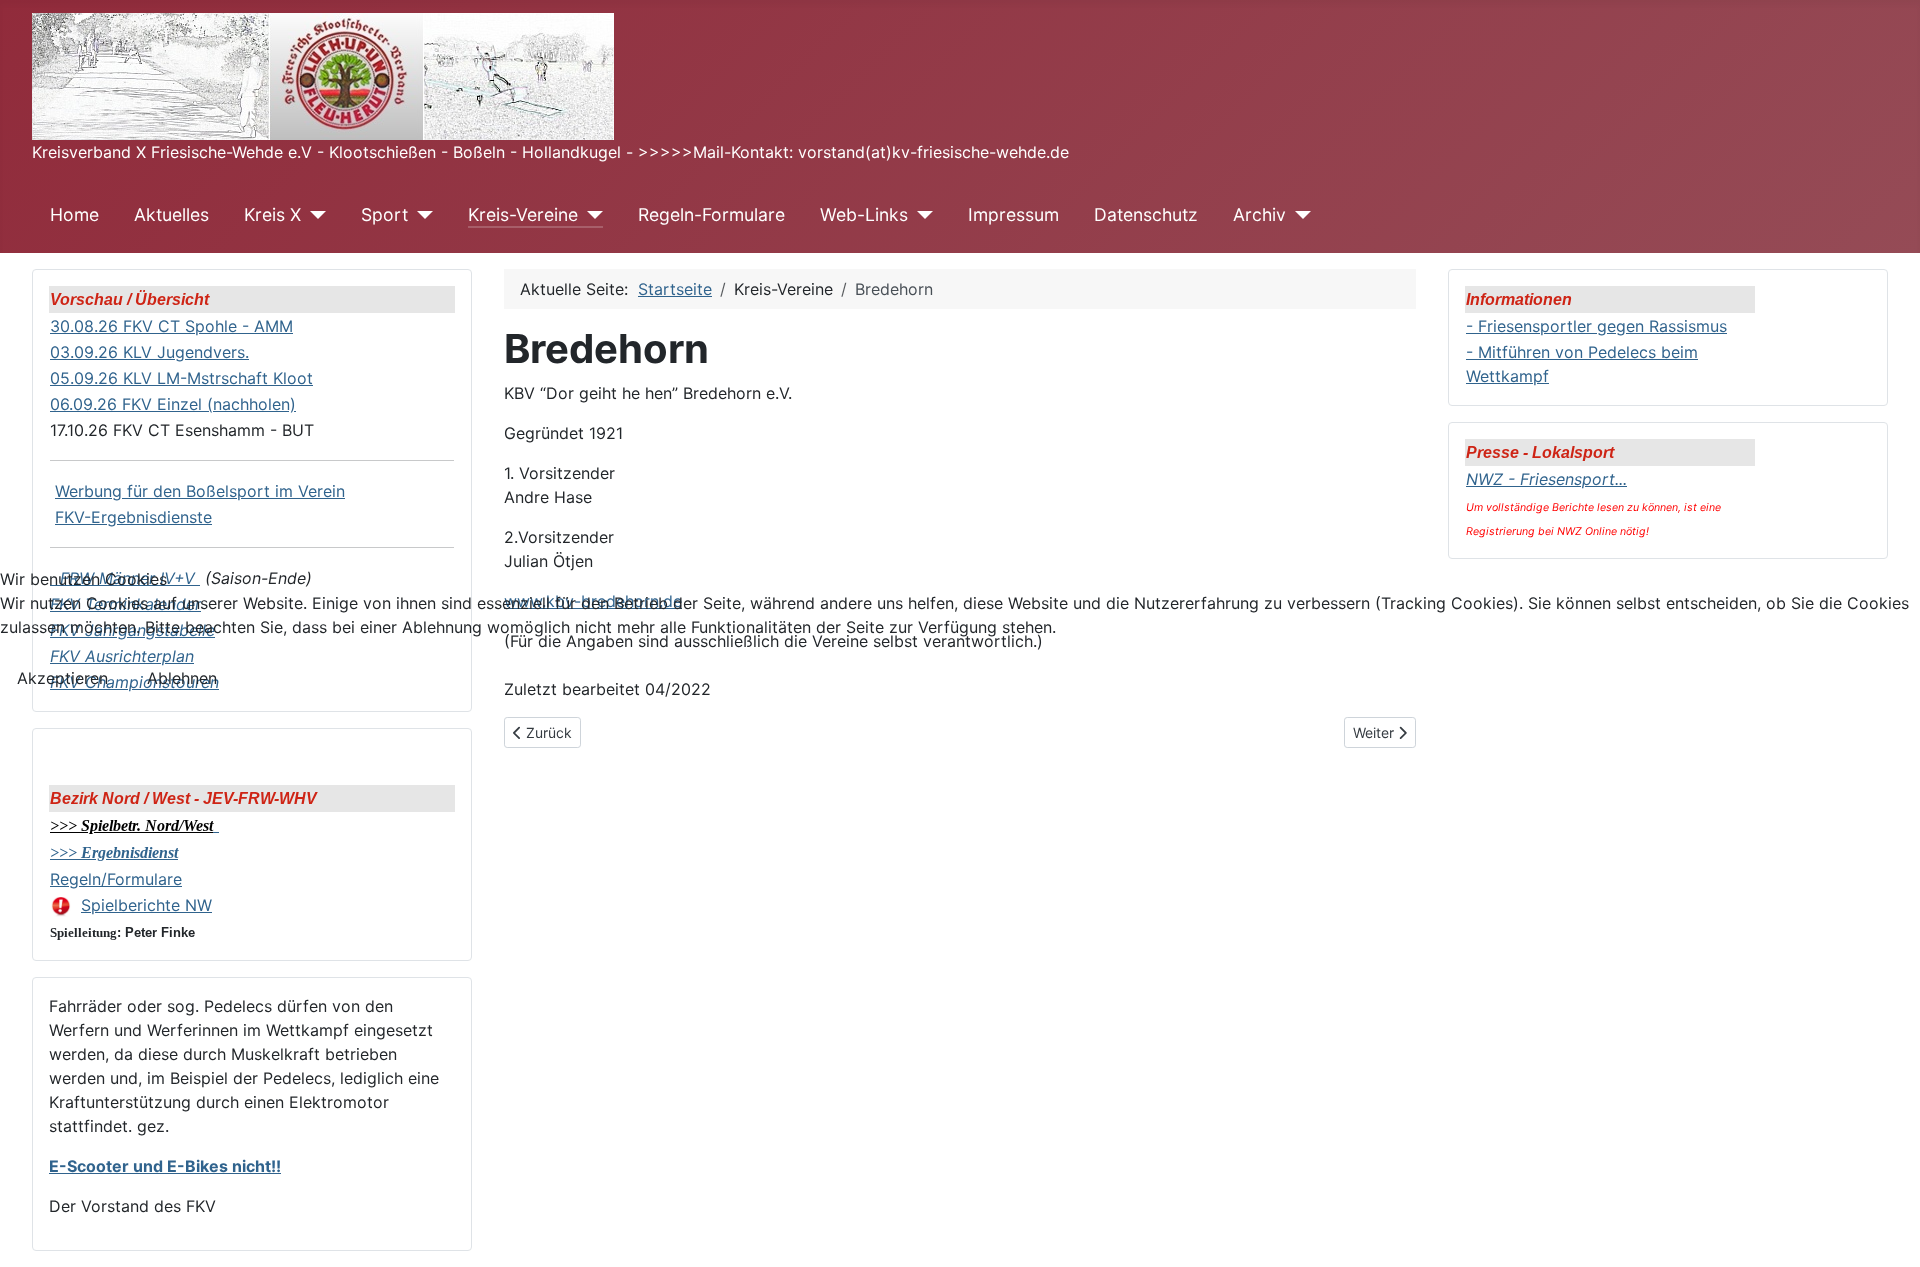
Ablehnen (182, 678)
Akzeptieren (62, 678)
